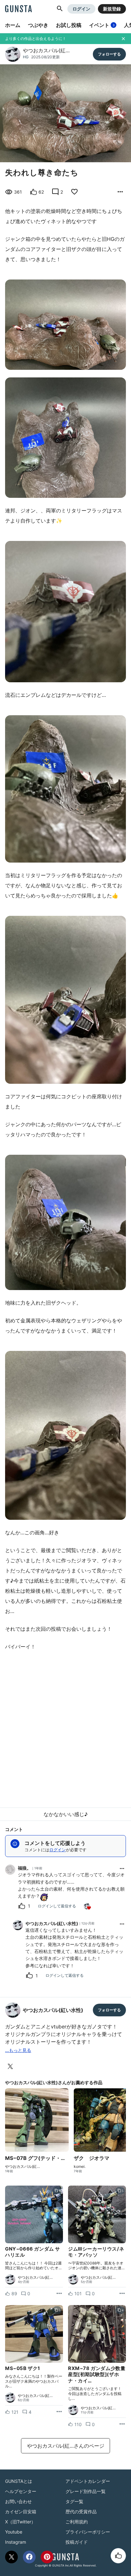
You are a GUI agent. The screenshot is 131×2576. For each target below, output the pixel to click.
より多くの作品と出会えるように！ (36, 39)
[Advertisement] (65, 1727)
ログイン (81, 9)
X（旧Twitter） (20, 2522)
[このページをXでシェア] (11, 2557)
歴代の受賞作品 (81, 2512)
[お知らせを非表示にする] (123, 39)
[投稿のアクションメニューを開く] (59, 2294)
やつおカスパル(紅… (46, 50)
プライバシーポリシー (88, 2532)
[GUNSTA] (18, 9)
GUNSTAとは (19, 2481)
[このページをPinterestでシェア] (47, 2557)
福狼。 (24, 1868)
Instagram (16, 2542)
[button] (60, 9)
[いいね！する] (118, 2556)
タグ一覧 (74, 2501)
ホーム (13, 25)
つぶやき (38, 25)
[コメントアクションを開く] (122, 1868)
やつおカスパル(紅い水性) (52, 1923)
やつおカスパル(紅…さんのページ (66, 2446)
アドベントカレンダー (88, 2481)
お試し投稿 (69, 25)
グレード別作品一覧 (86, 2491)
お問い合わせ (18, 2501)
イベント (102, 25)
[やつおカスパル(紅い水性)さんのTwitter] (11, 2066)
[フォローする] (109, 54)
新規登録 (112, 9)
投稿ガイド (77, 2542)
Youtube (14, 2532)
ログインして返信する (57, 1906)
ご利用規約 (77, 2522)
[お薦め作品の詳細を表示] (120, 192)
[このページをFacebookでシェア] (29, 2557)
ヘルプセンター (21, 2491)
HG (26, 57)
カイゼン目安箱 (21, 2512)
